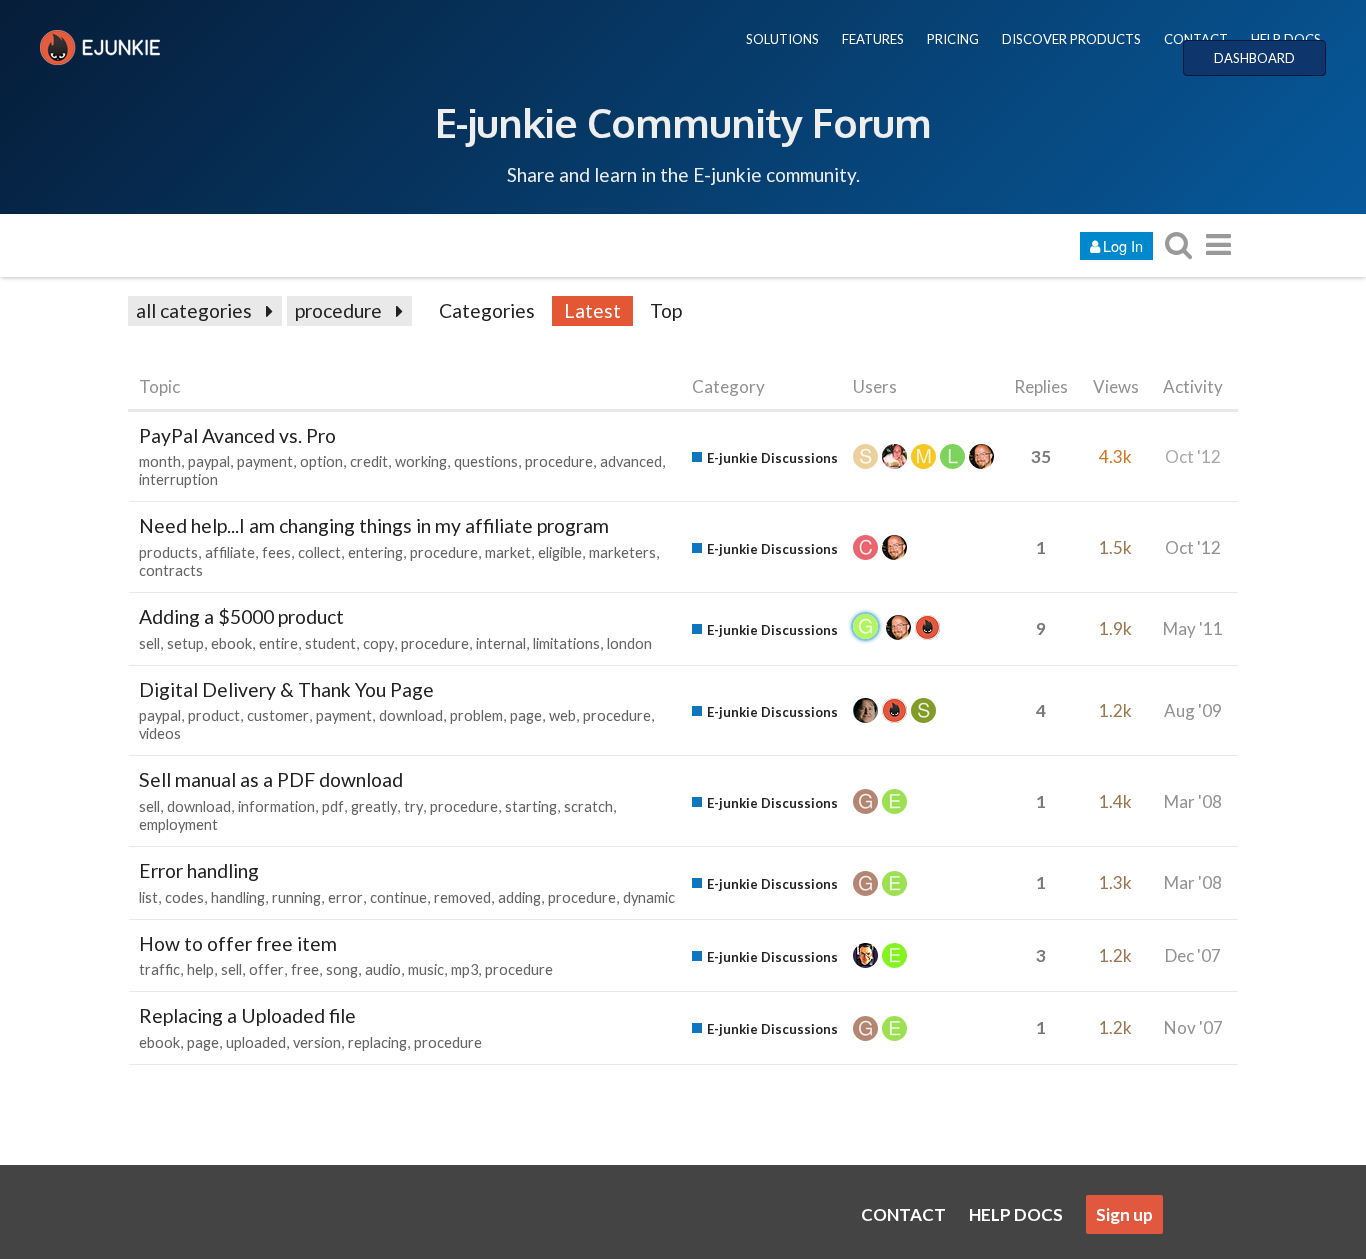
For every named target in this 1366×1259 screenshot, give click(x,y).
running (296, 897)
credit (369, 461)
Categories (487, 310)
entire (278, 643)
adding (519, 897)
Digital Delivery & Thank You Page (286, 689)
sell (149, 643)
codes (184, 897)
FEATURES (873, 39)
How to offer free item (238, 943)
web (562, 715)
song (342, 969)
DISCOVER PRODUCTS (1071, 39)
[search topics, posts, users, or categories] (1178, 244)
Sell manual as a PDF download (271, 779)
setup (185, 643)
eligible (560, 552)
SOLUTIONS (782, 39)
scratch (588, 806)
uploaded (256, 1042)
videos (160, 733)
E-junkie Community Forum (683, 122)
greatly (374, 806)
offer (266, 969)
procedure (338, 310)
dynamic (649, 897)
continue (398, 897)
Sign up (1124, 1214)
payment (265, 461)
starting (531, 806)
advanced (631, 461)
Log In (1123, 245)
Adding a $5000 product (241, 616)
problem (476, 715)
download (411, 715)
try (413, 806)
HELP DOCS (1286, 39)
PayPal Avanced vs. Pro (237, 435)
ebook (231, 643)
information (276, 806)
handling (238, 897)
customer (278, 715)
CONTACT (1196, 39)
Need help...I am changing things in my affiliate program (374, 525)
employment (178, 824)
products (168, 552)
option (321, 461)
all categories (194, 310)
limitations (566, 643)
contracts (171, 570)
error (345, 897)
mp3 (464, 969)
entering (375, 552)
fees (276, 552)
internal (501, 643)
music (426, 969)
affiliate (230, 552)
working (421, 461)
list (148, 897)
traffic (159, 969)
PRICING (953, 39)
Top (666, 310)
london (629, 643)
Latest (592, 310)
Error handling (199, 870)
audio (383, 969)
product (214, 715)
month (160, 461)
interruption (178, 479)
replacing (377, 1042)
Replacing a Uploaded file (247, 1015)
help (200, 969)
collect (319, 552)
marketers (622, 552)
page (526, 715)
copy (378, 643)
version (317, 1042)
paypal (209, 461)
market (508, 552)
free (305, 969)
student (330, 643)
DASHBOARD (1254, 58)
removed (462, 897)
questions (486, 461)
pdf (333, 806)
